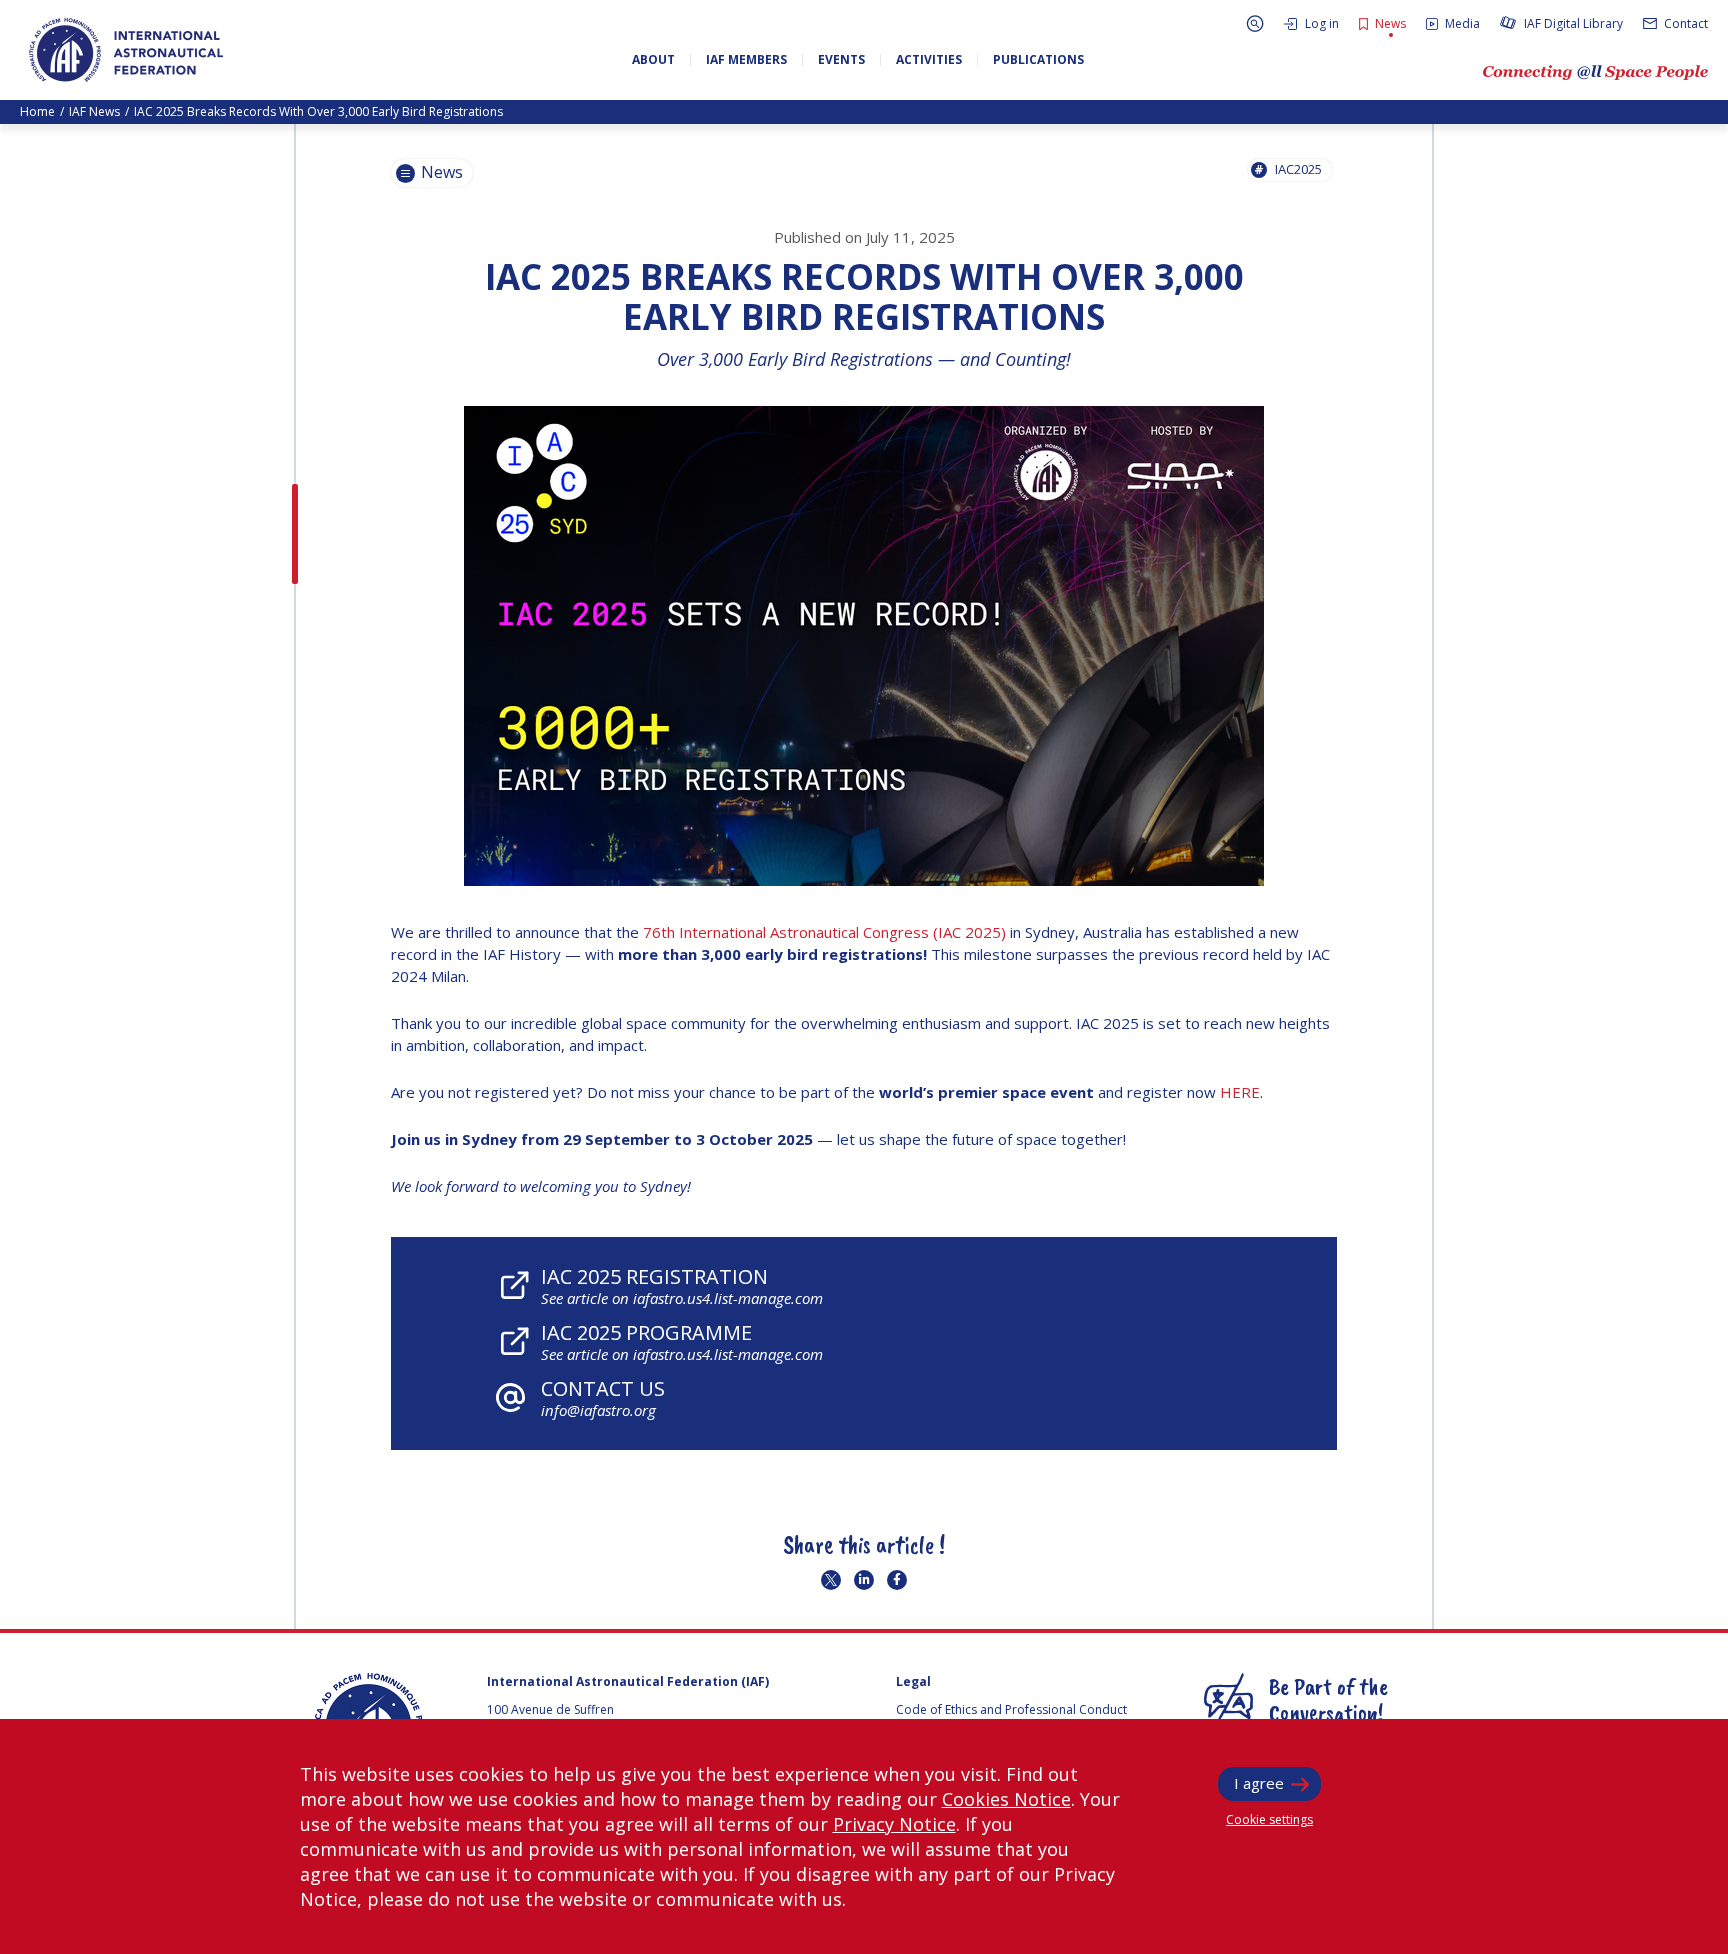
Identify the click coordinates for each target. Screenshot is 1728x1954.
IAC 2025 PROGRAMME (682, 1341)
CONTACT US (603, 1397)
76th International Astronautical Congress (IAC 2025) (824, 932)
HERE (1240, 1092)
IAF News (94, 111)
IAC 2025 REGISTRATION (682, 1285)
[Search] (1255, 23)
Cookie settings (1269, 1819)
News (440, 172)
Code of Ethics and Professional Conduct (1011, 1709)
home (37, 111)
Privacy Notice (894, 1824)
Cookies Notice (1006, 1799)
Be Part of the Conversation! (1328, 1699)
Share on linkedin (864, 1580)
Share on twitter (831, 1580)
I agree (1259, 1783)
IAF (126, 50)
